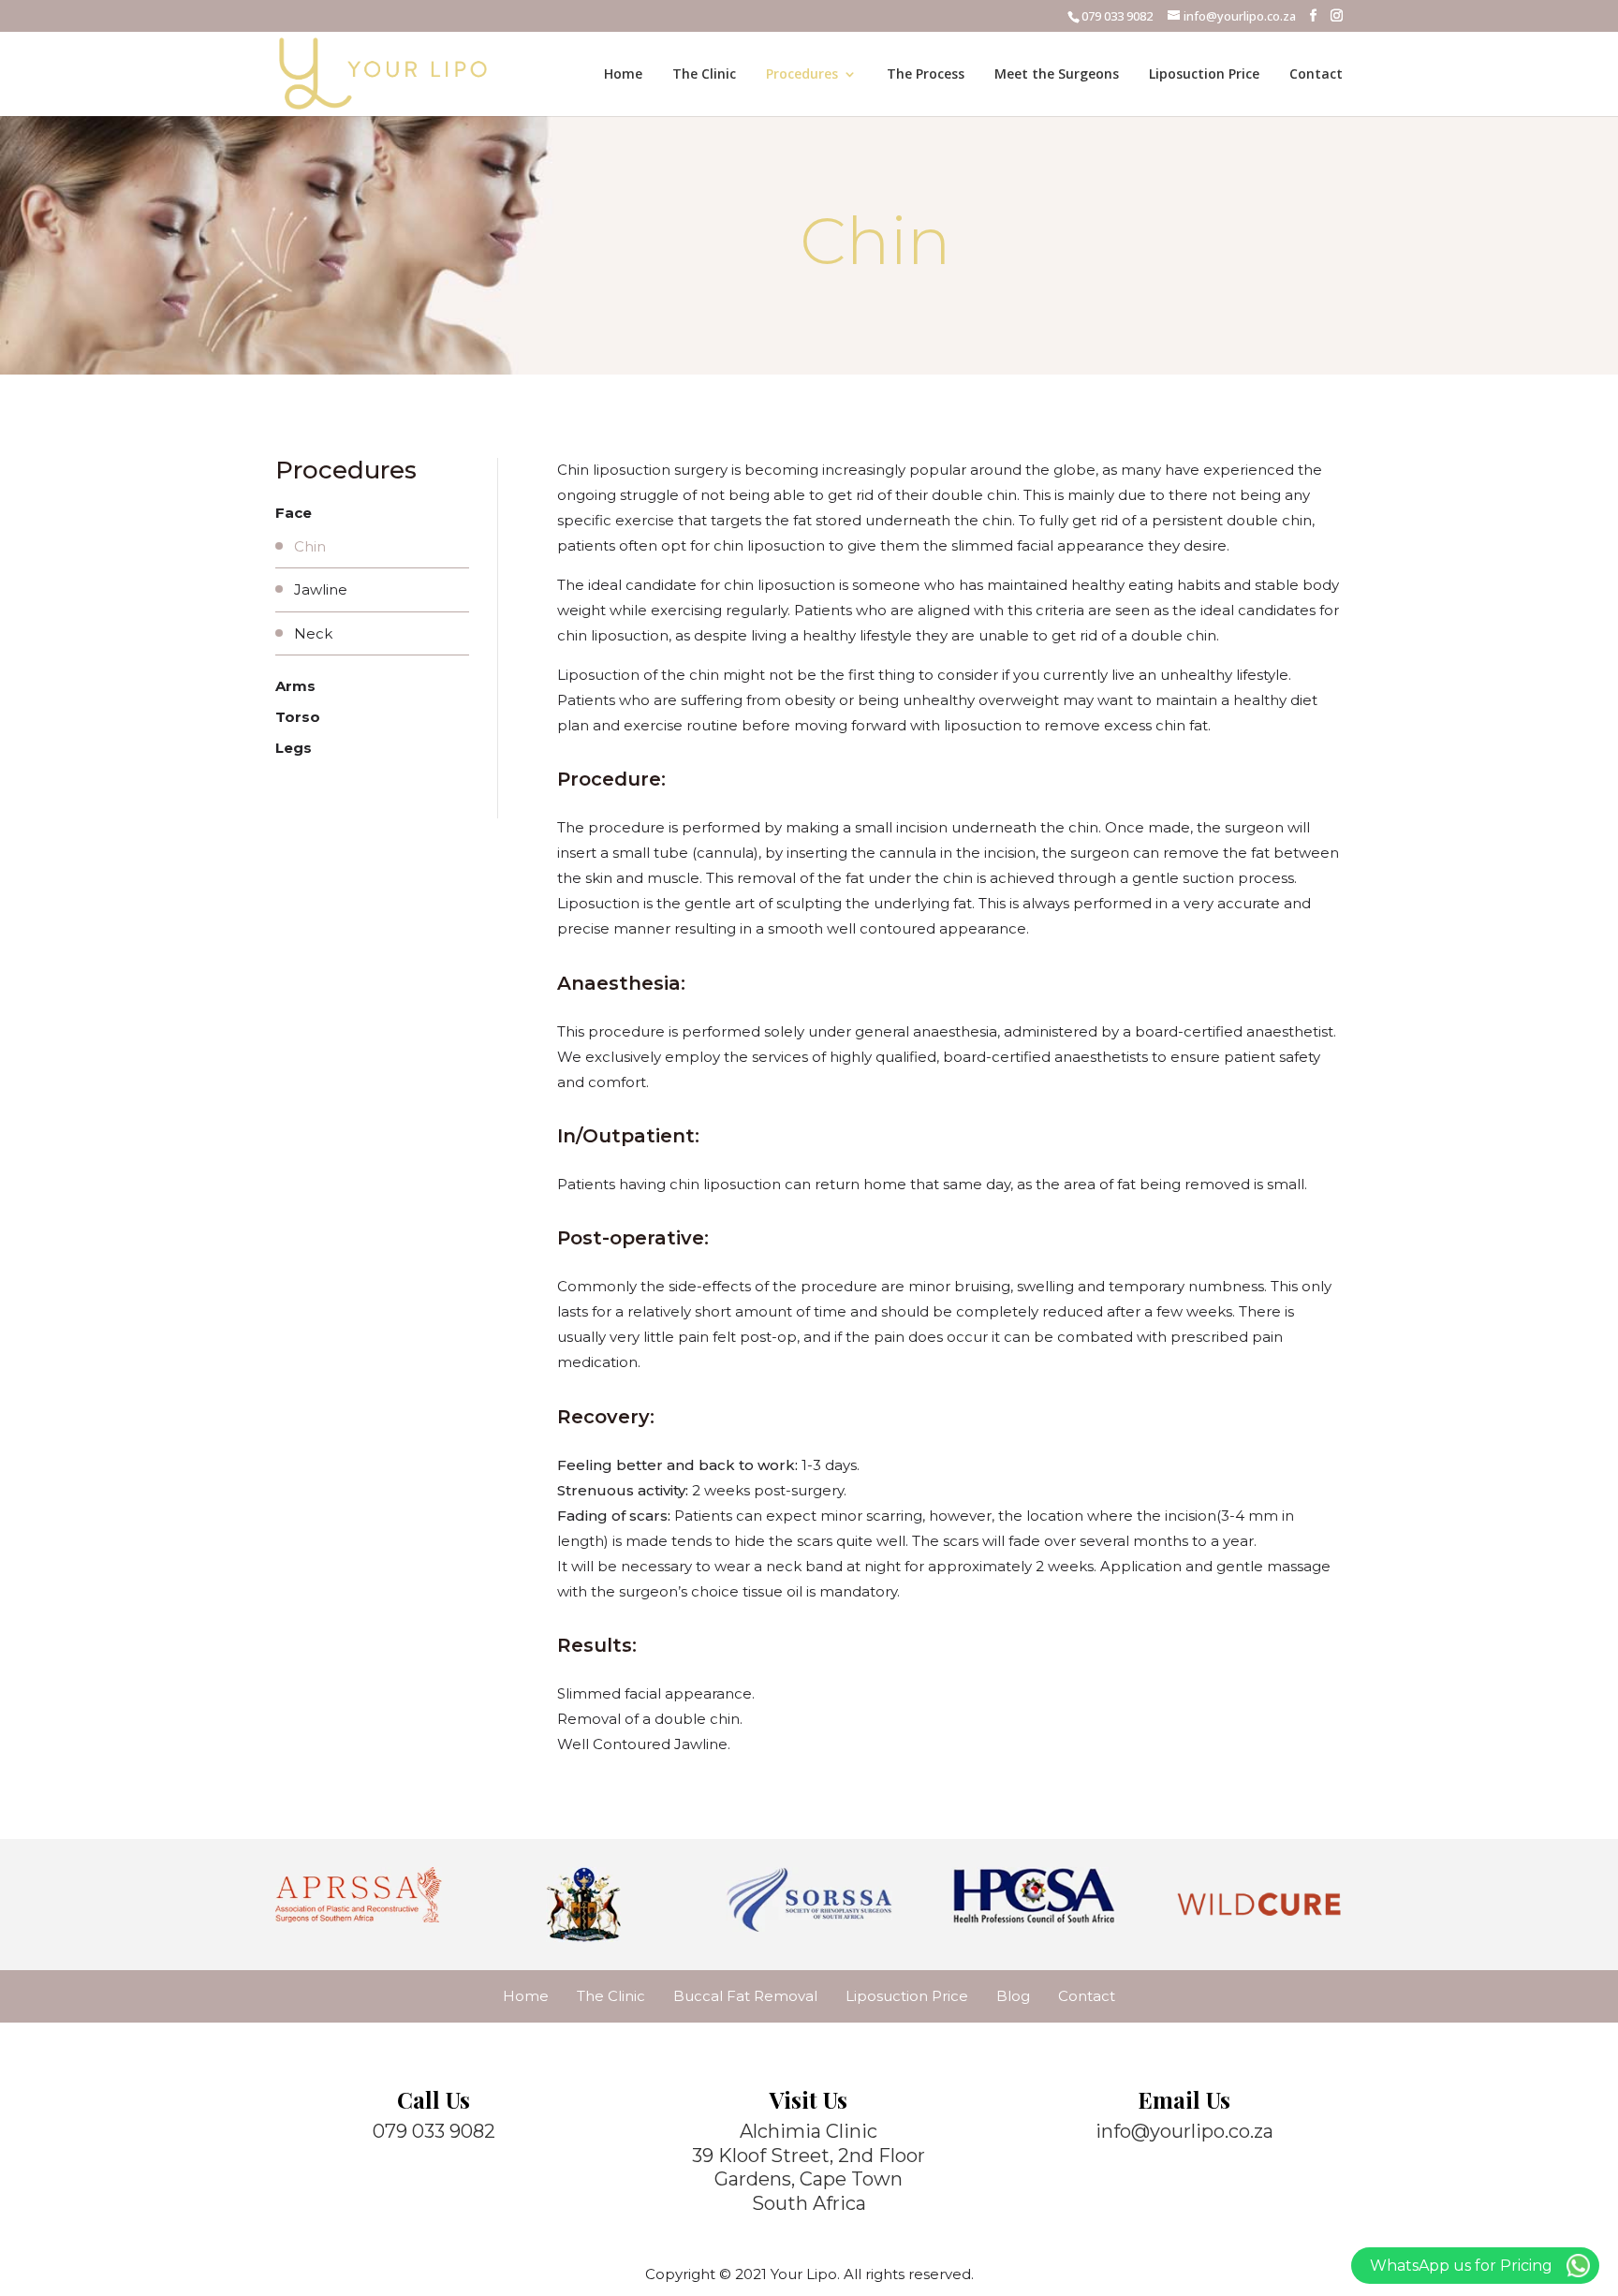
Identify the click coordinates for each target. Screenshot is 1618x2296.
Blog (1013, 1996)
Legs (294, 748)
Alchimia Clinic (809, 2131)
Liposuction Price (1204, 75)
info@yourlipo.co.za (1184, 2131)
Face (294, 513)
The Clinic (704, 75)
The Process (926, 75)
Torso (298, 717)
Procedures (802, 75)
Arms (295, 686)
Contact (1316, 75)
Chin (310, 546)
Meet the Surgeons (1057, 75)
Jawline (321, 589)
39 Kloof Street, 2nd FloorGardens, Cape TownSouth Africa (809, 2179)
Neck (313, 633)
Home (623, 75)
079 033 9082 (1117, 16)
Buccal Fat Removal (745, 1996)
